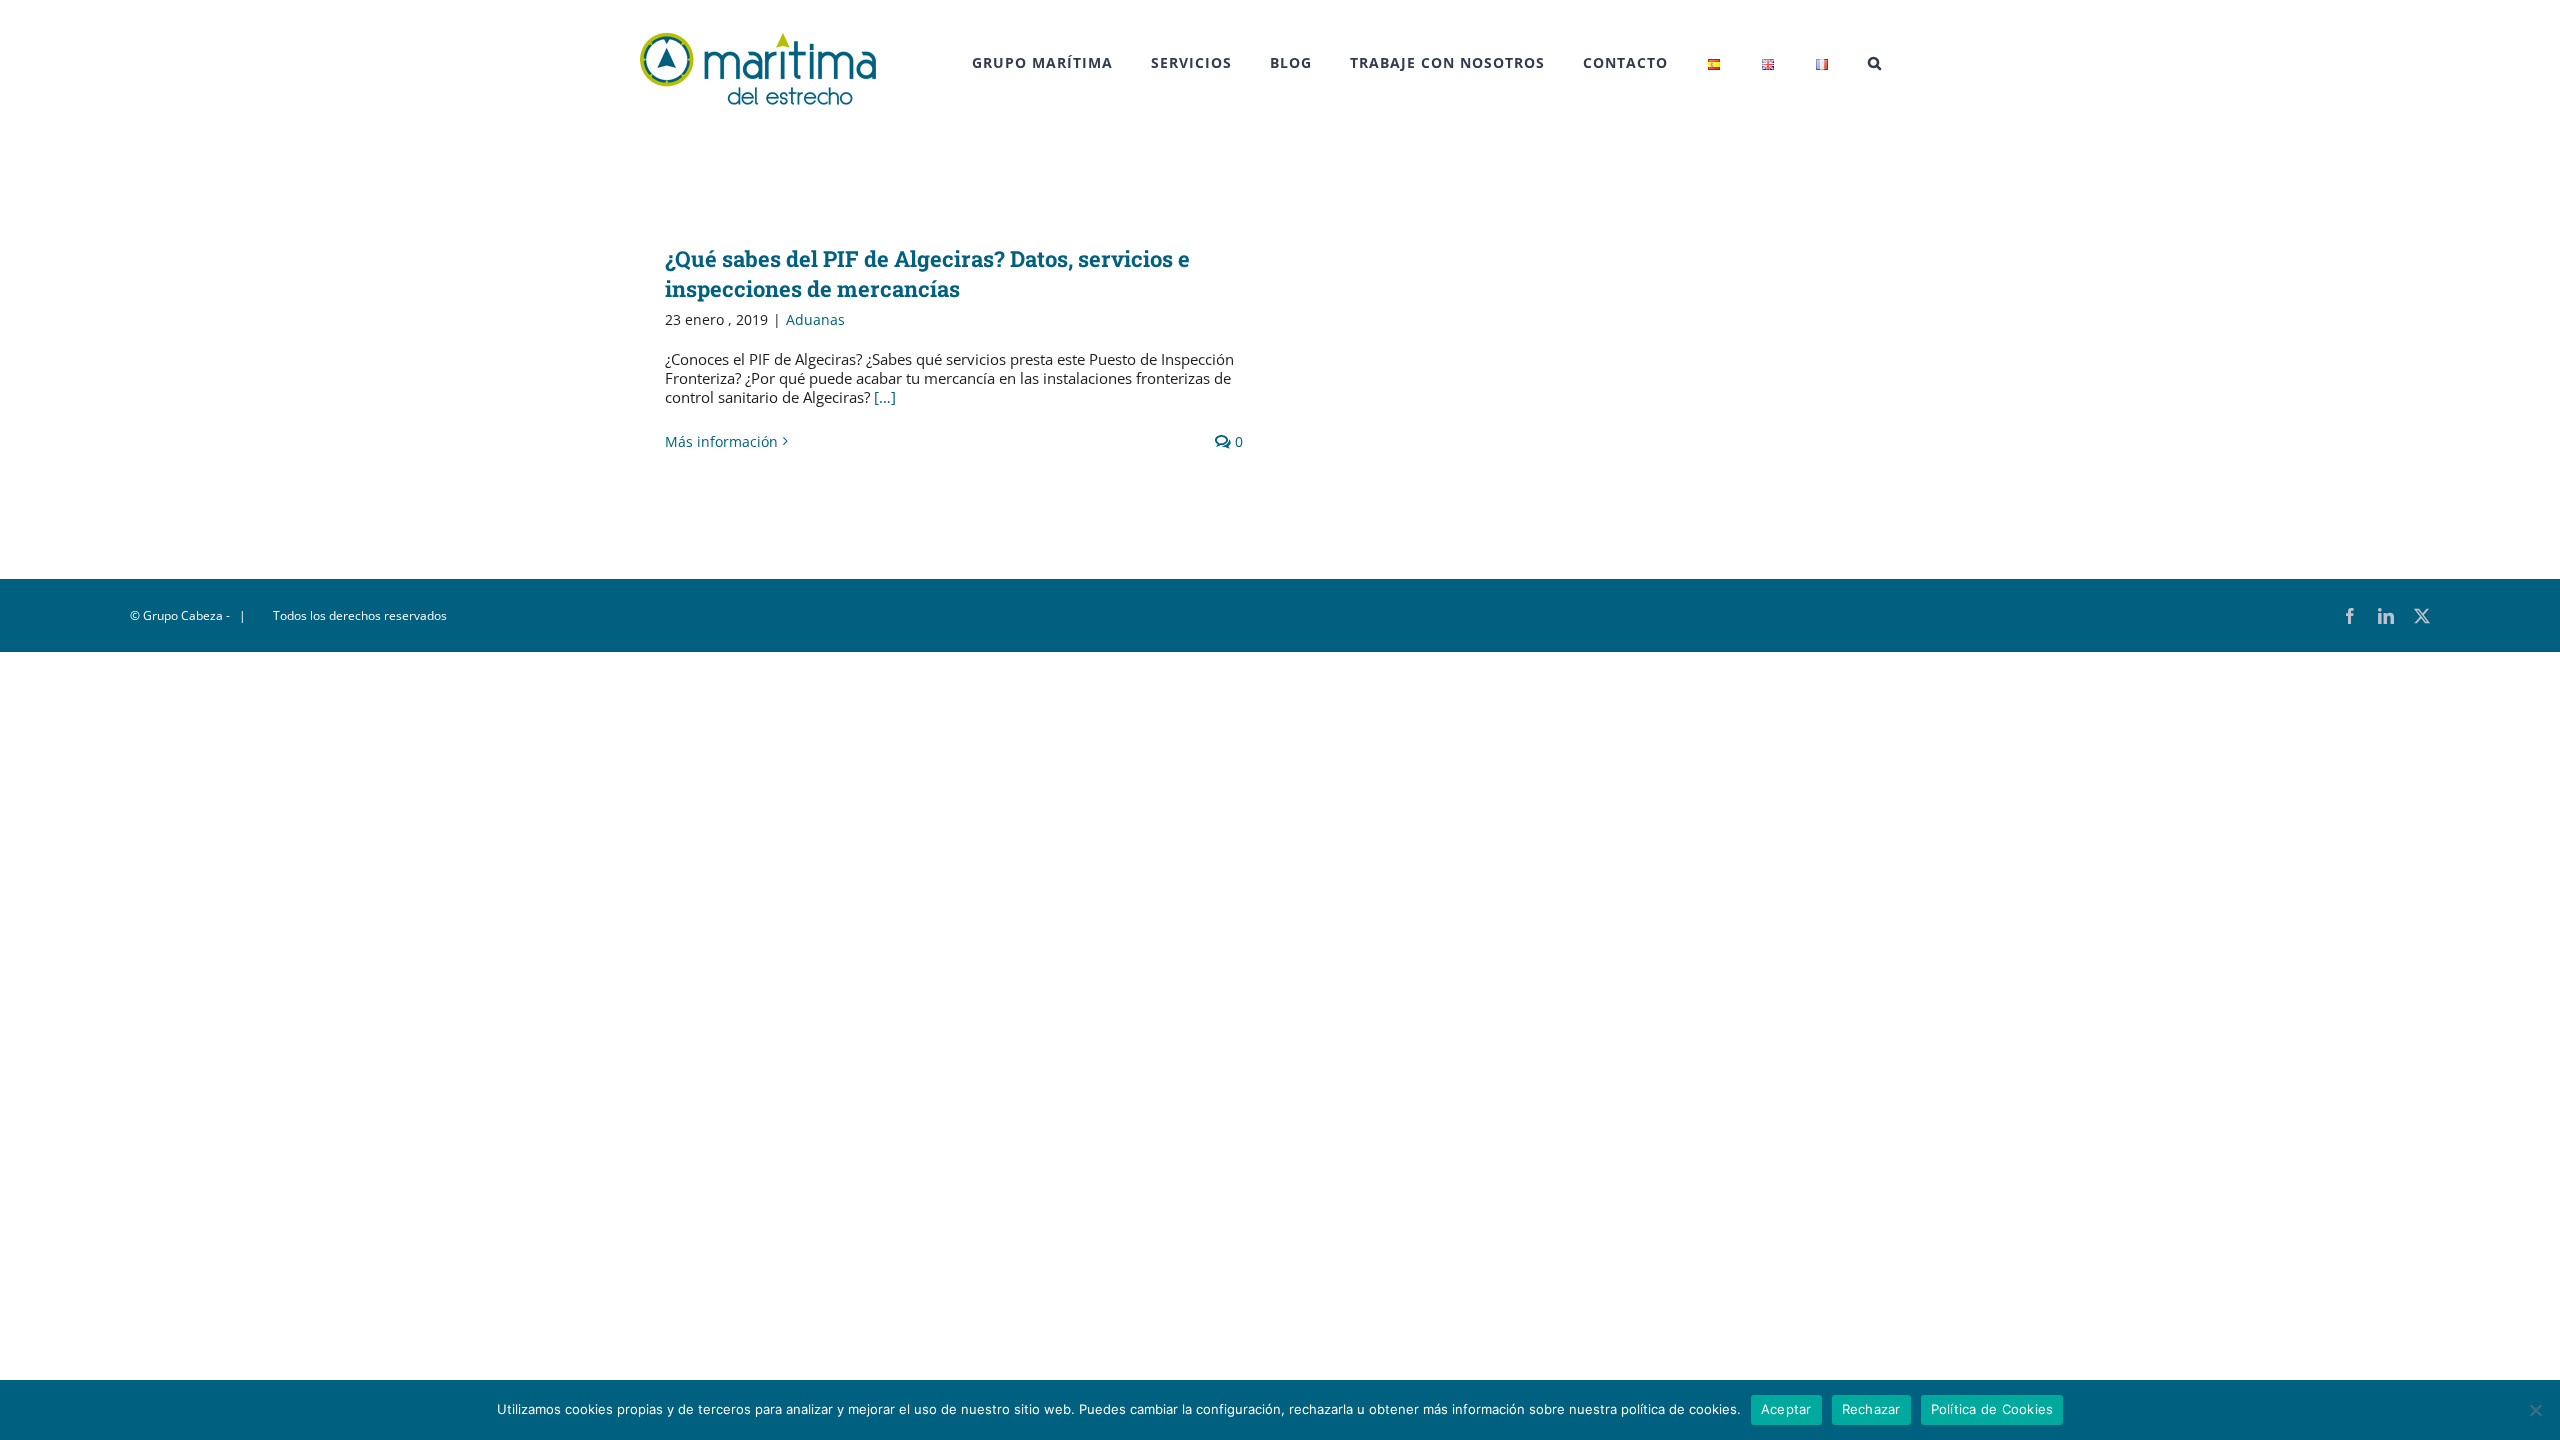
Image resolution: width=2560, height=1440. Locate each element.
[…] (885, 397)
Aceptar (1786, 1409)
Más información (721, 441)
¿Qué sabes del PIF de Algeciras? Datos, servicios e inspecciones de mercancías (927, 273)
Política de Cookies (1992, 1409)
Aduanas (815, 319)
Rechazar (1871, 1409)
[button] (1875, 63)
